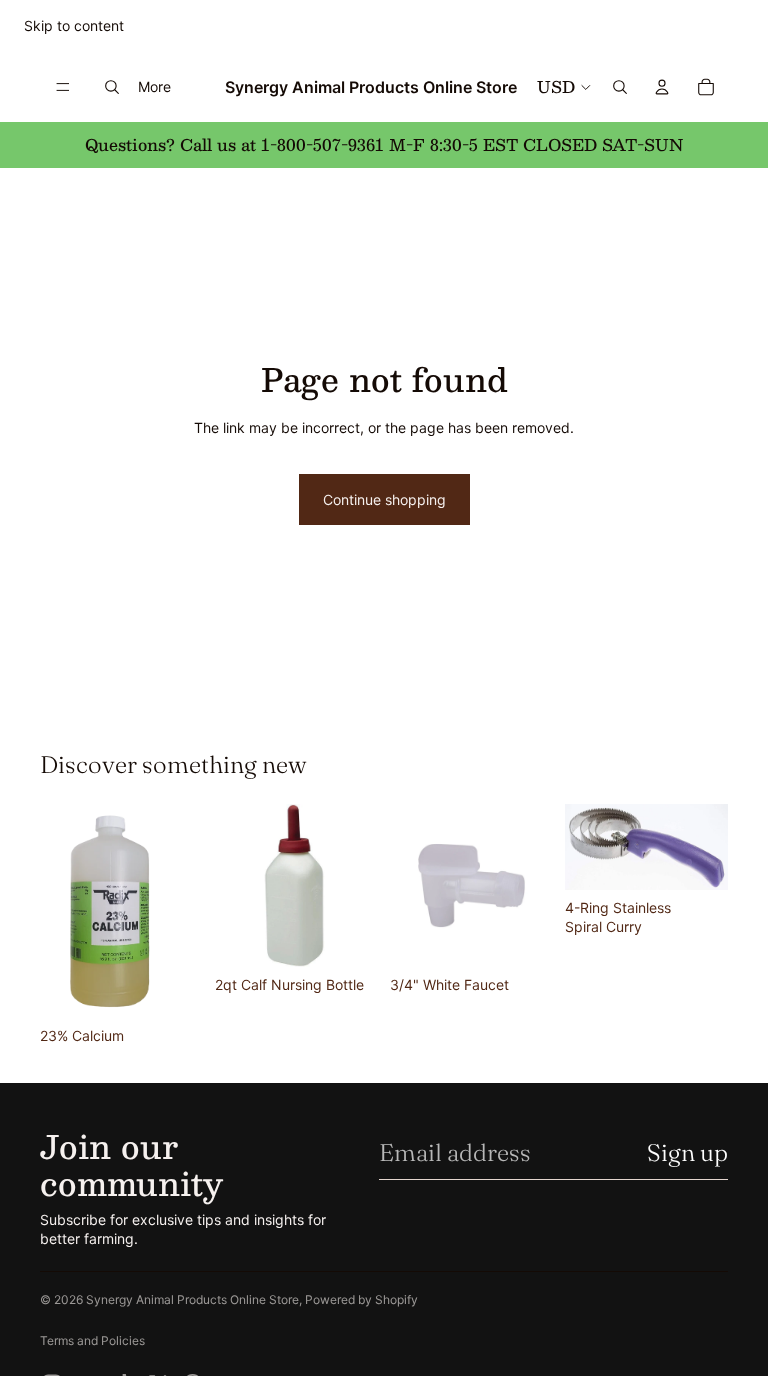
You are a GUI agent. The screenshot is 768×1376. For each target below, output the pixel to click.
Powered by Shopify (361, 1299)
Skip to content (74, 25)
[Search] (112, 87)
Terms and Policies (92, 1340)
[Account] (662, 87)
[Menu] (63, 87)
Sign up (687, 1152)
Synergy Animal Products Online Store (192, 1299)
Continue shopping (384, 499)
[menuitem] (154, 87)
